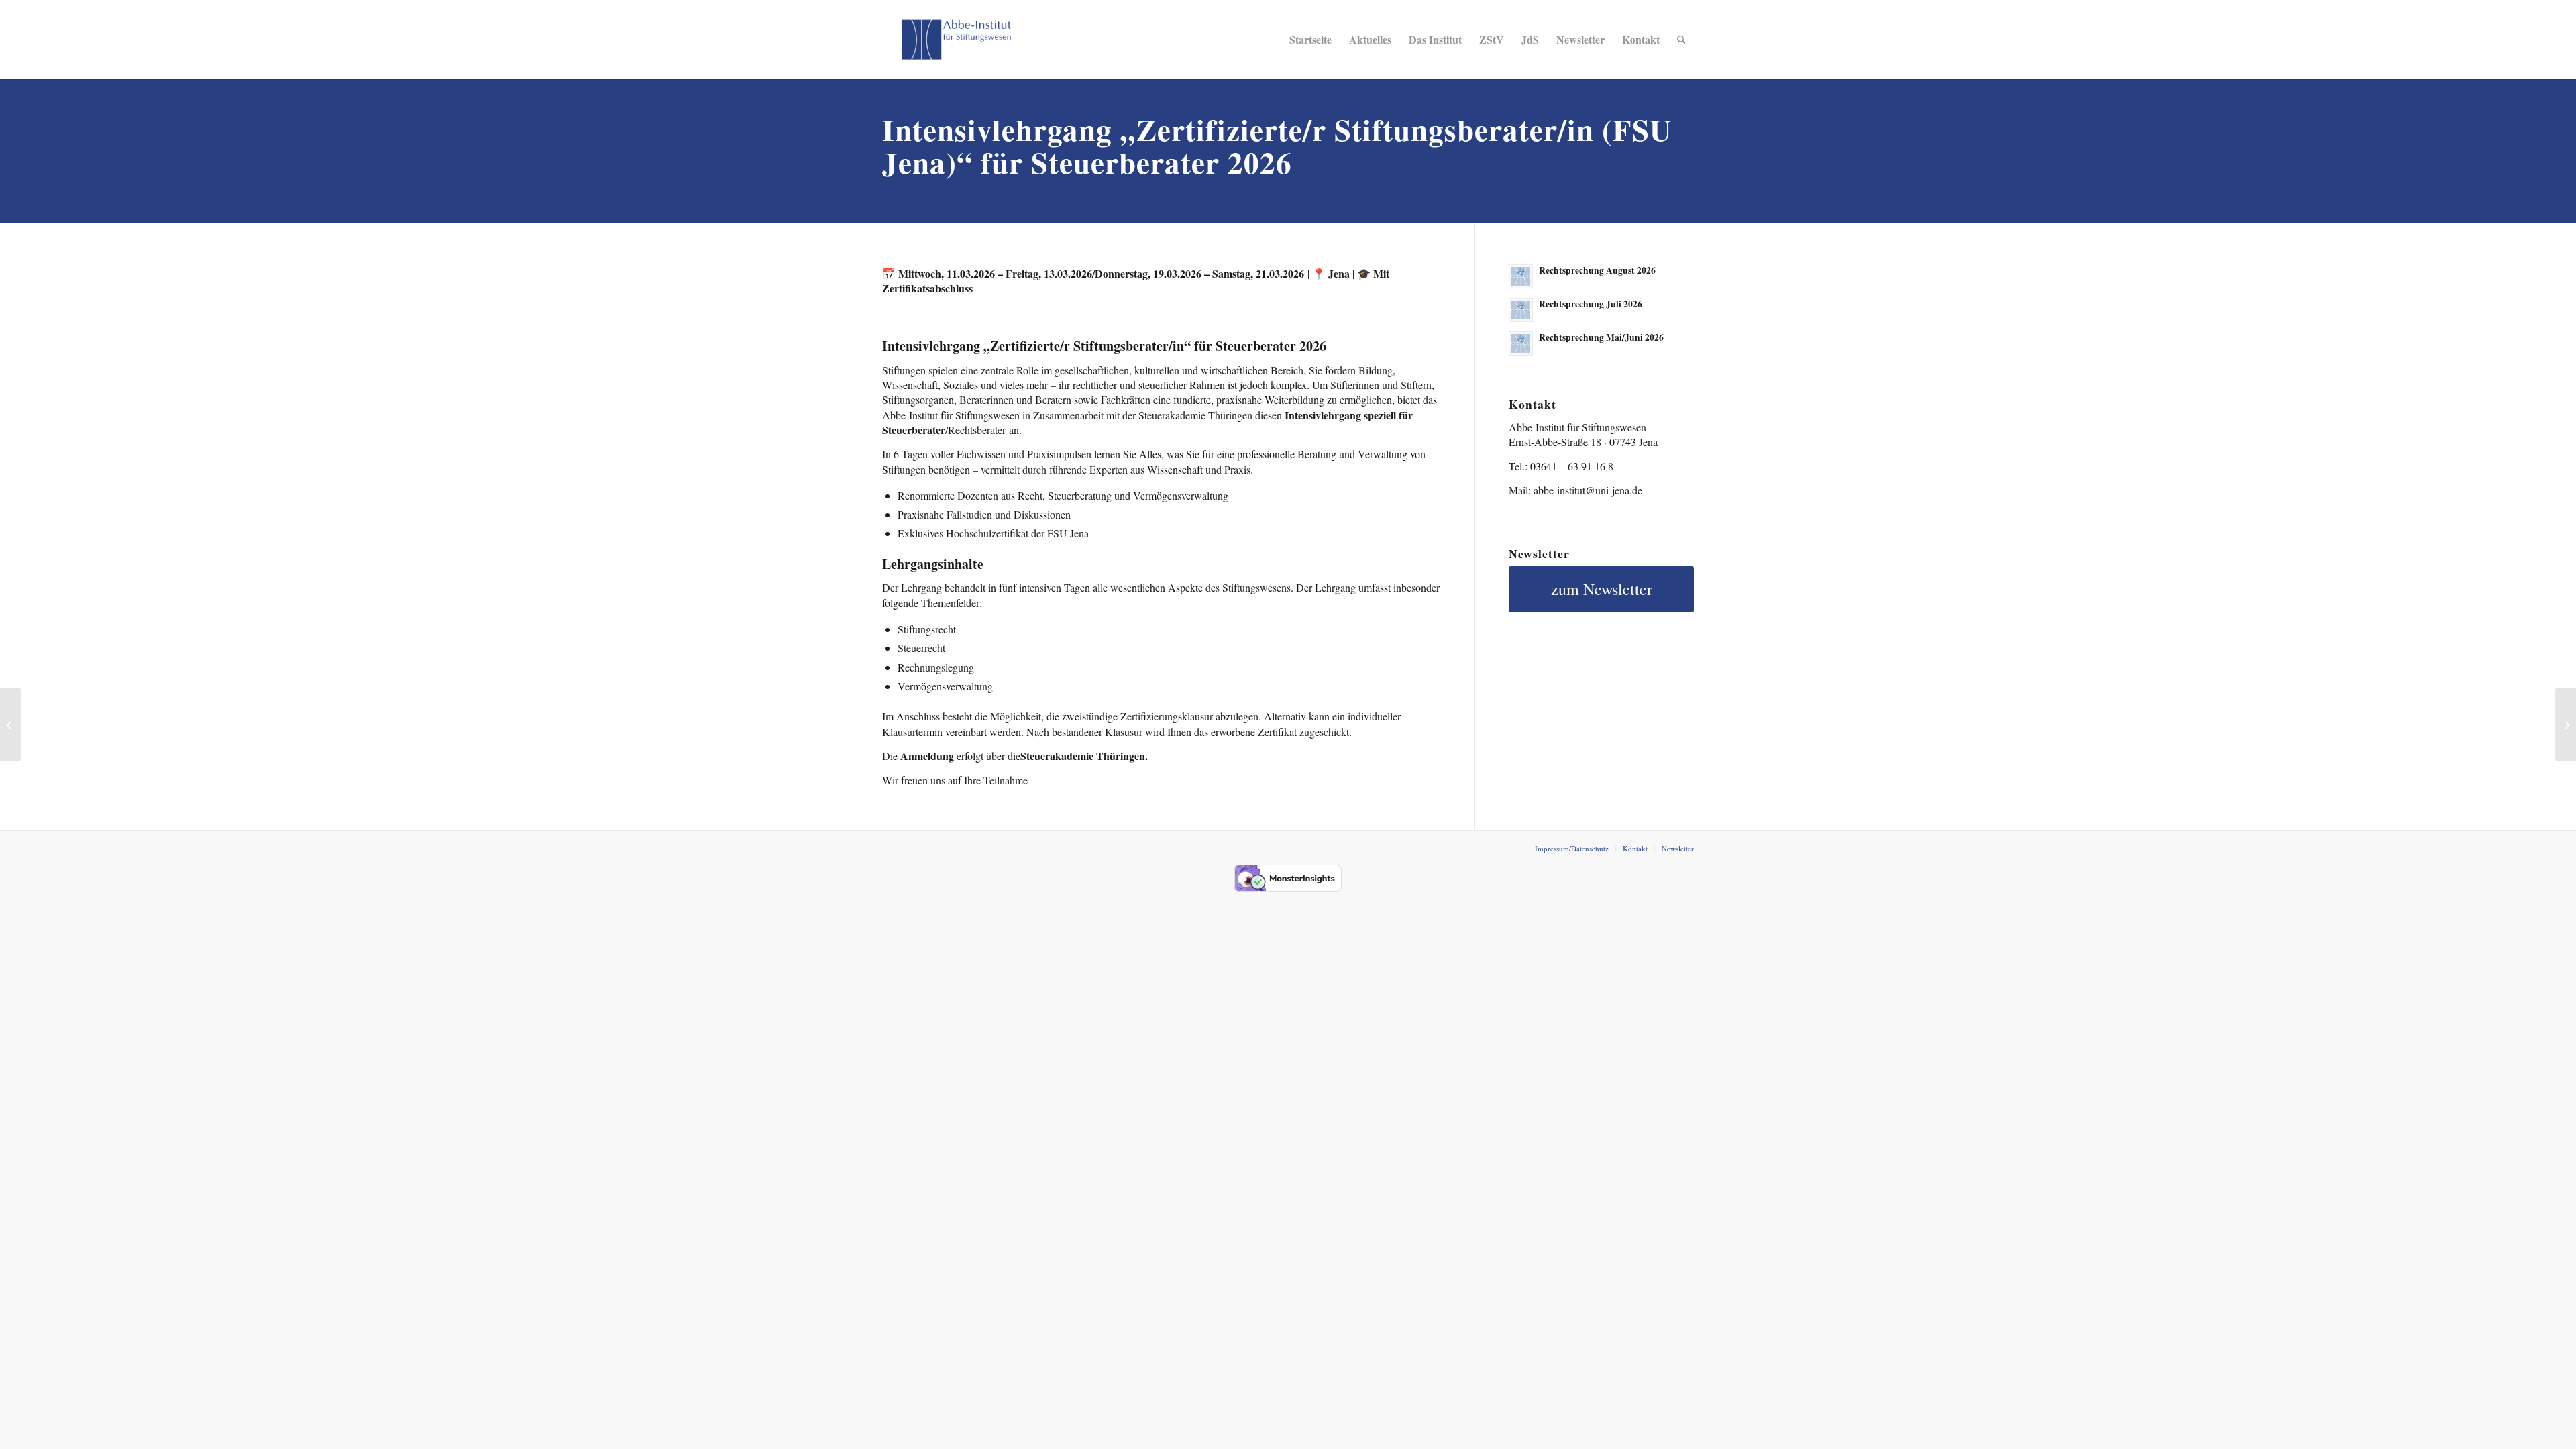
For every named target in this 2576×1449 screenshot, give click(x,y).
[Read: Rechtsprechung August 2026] (1521, 276)
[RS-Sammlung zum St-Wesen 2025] (10, 724)
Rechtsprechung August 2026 (1597, 270)
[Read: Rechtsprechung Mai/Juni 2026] (1521, 343)
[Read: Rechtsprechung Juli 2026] (1521, 310)
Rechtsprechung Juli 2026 (1591, 304)
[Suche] (1681, 40)
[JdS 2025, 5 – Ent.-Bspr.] (2566, 724)
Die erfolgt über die (1015, 756)
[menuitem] (1310, 40)
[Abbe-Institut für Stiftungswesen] (956, 40)
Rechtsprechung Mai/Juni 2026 (1601, 337)
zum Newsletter (1602, 589)
